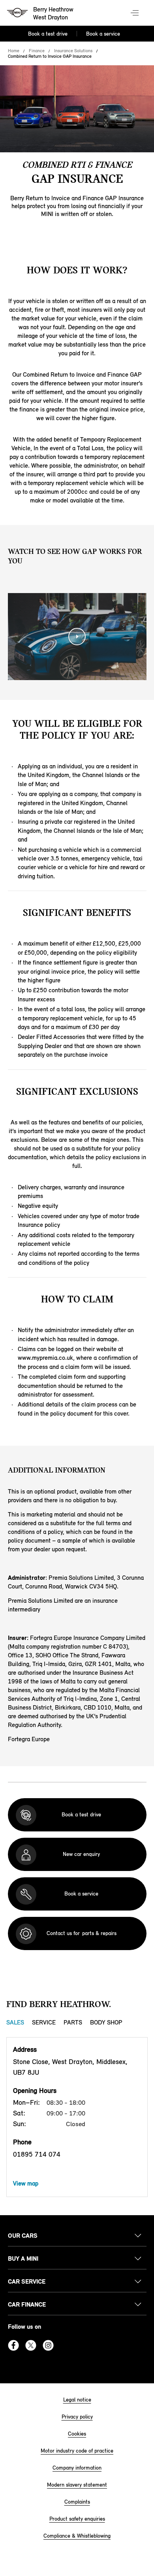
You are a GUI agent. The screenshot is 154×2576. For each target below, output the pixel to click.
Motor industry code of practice (77, 2451)
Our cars (23, 2236)
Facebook (13, 2345)
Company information (77, 2468)
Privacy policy (77, 2417)
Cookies (77, 2434)
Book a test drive (48, 34)
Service (44, 2022)
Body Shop (106, 2022)
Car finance (27, 2304)
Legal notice (77, 2400)
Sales (15, 2022)
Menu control (135, 13)
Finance (37, 51)
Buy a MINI (23, 2259)
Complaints (77, 2502)
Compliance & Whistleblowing (77, 2536)
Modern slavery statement (77, 2485)
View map (26, 2183)
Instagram (48, 2345)
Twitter (31, 2345)
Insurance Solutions (73, 51)
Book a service (103, 34)
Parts (73, 2022)
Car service (27, 2281)
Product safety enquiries (77, 2519)
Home (14, 51)
